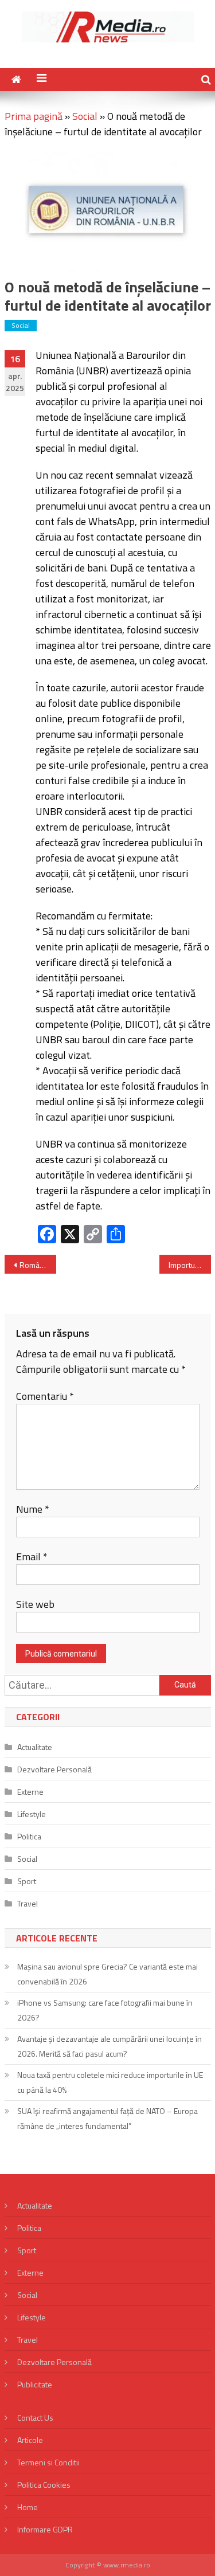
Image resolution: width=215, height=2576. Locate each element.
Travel (28, 1903)
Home (28, 2507)
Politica (29, 1836)
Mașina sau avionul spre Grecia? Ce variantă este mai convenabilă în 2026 (107, 1974)
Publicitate (35, 2384)
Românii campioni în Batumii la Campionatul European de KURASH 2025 (38, 1265)
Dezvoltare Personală (54, 1769)
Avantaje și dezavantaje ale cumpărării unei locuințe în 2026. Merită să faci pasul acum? (110, 2046)
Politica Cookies (44, 2485)
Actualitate (35, 1747)
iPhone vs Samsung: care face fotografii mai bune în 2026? (105, 2010)
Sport (27, 1881)
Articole (30, 2440)
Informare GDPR (45, 2529)
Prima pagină (34, 116)
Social (85, 116)
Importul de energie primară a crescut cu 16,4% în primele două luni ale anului (190, 1265)
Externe (30, 1792)
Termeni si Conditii (48, 2462)
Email (32, 1557)
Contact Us (35, 2418)
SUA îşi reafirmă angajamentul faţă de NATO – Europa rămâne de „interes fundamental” (107, 2118)
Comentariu (45, 1396)
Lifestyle (32, 1814)
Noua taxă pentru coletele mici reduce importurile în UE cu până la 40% (110, 2082)
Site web (35, 1604)
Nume (33, 1509)
